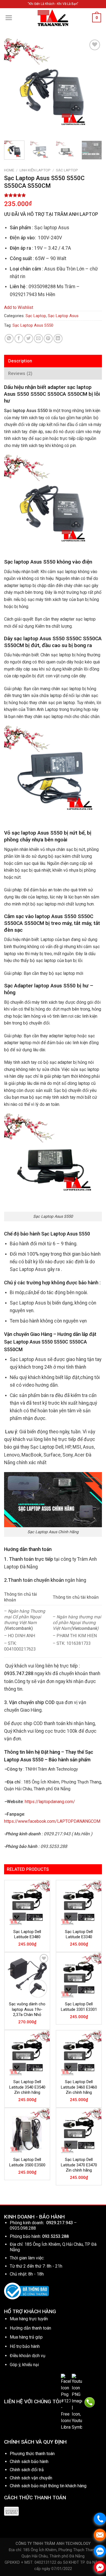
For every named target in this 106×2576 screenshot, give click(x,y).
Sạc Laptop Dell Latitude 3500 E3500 (27, 2162)
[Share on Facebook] (19, 339)
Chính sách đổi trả (27, 2470)
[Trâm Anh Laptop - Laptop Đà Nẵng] (53, 18)
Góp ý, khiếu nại (24, 2365)
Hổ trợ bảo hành (25, 2346)
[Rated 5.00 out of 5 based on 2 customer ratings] (53, 195)
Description (20, 361)
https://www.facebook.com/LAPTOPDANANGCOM (52, 1821)
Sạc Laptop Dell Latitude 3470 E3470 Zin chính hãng (79, 2165)
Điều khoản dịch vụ (28, 2356)
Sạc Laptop (67, 170)
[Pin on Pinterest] (48, 339)
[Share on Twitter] (29, 339)
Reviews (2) (20, 373)
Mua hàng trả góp (26, 2337)
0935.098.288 (23, 2228)
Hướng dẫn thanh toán (30, 2328)
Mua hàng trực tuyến (29, 2319)
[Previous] (13, 87)
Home (9, 170)
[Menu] (9, 18)
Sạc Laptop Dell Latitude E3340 (79, 1934)
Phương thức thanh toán (32, 2454)
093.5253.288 (55, 2236)
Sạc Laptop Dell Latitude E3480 (27, 1934)
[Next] (93, 87)
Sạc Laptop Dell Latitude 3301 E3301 (79, 2007)
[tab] (53, 361)
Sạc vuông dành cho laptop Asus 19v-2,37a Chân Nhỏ (27, 2009)
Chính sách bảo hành (29, 2462)
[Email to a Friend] (38, 339)
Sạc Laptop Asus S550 (33, 325)
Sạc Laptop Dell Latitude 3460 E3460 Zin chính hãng (79, 2087)
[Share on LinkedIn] (58, 339)
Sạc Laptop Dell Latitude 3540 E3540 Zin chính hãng (27, 2087)
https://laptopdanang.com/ (50, 1802)
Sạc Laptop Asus (63, 316)
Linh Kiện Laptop (35, 170)
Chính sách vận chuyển (31, 2478)
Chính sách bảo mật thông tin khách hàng (48, 2486)
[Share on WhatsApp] (9, 339)
